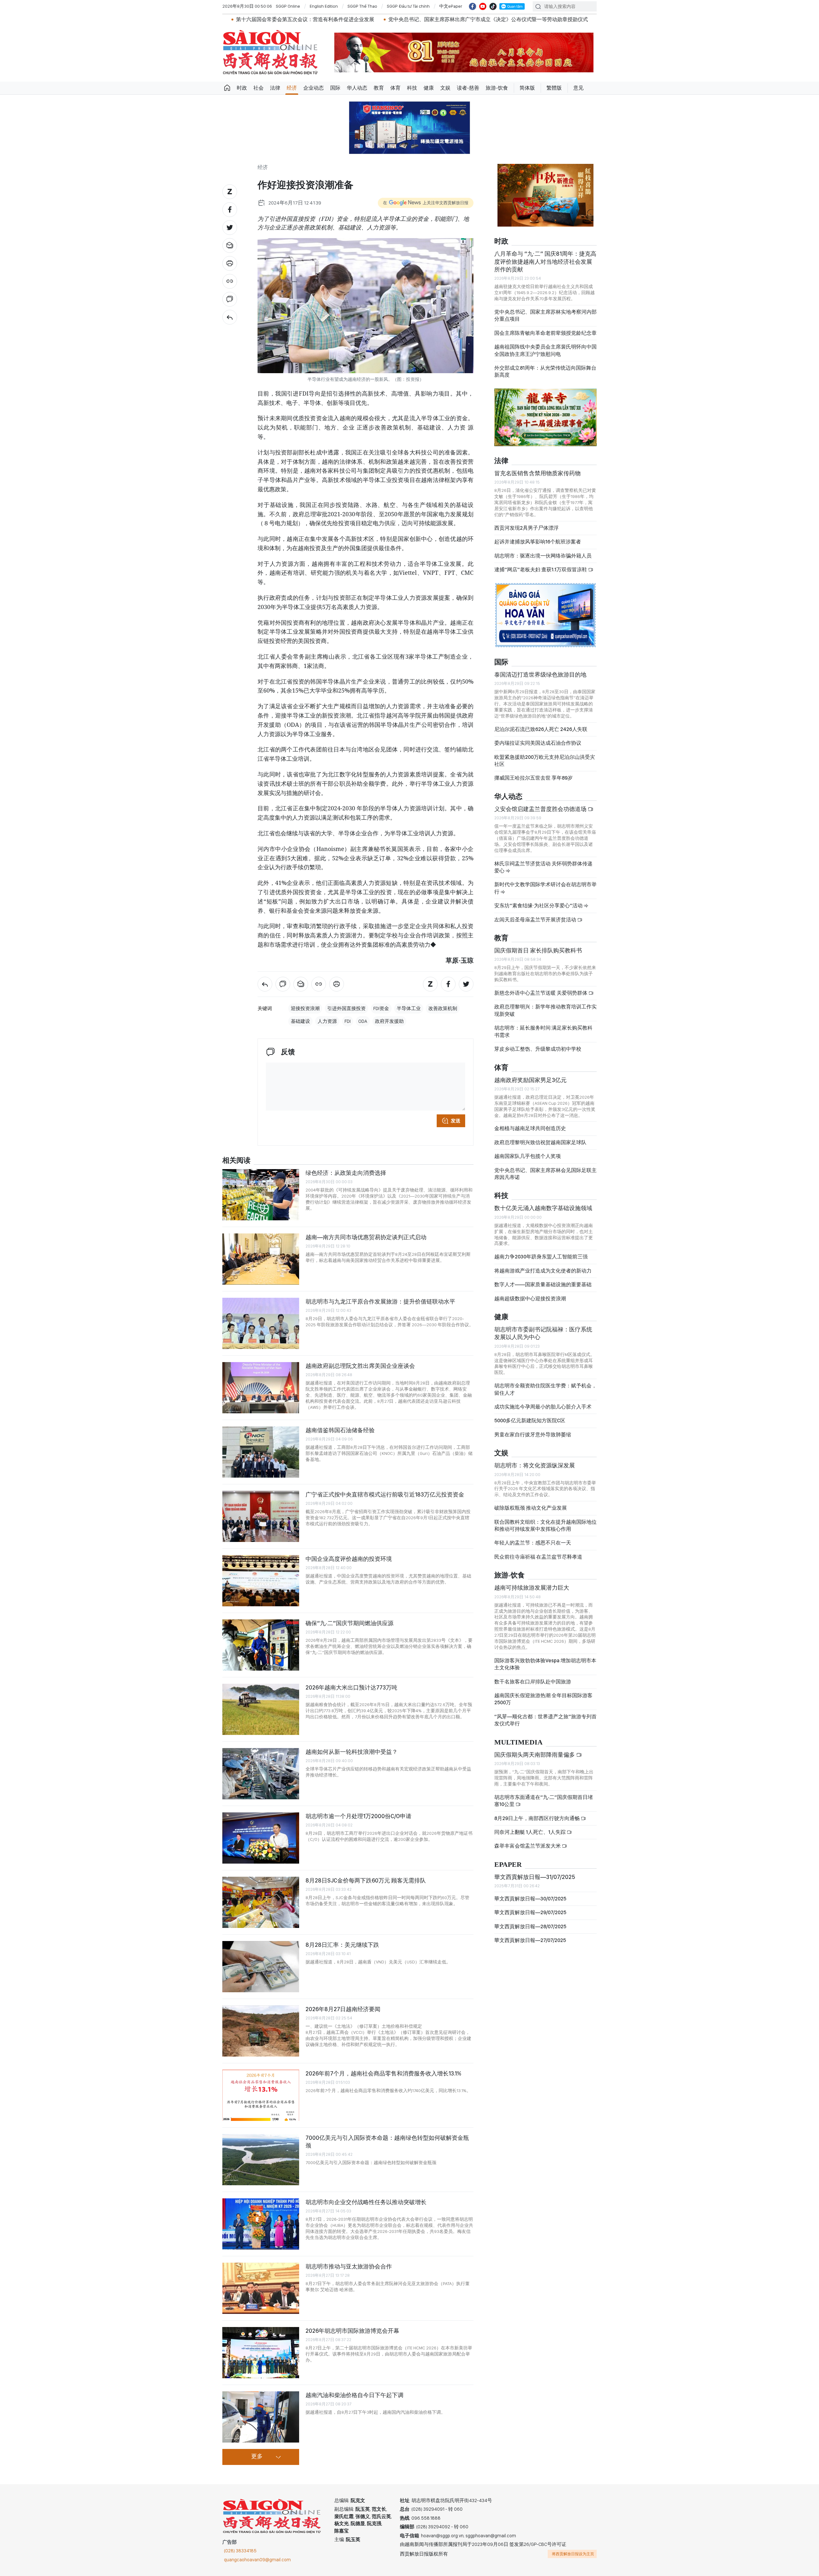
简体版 (527, 88)
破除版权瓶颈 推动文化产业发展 (531, 1508)
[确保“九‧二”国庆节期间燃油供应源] (261, 1645)
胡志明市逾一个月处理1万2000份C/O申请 (358, 1816)
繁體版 (554, 88)
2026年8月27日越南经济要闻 (343, 2009)
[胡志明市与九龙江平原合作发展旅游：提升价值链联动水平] (261, 1323)
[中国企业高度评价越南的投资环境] (261, 1581)
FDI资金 (381, 1008)
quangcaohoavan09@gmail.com (257, 2560)
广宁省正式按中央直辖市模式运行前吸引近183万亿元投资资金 (385, 1494)
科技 (412, 88)
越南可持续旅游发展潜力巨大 (532, 1588)
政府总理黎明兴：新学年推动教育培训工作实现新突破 (545, 1010)
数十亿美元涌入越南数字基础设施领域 (543, 1208)
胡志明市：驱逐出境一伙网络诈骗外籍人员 (543, 556)
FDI (348, 1021)
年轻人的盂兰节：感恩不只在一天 (533, 1543)
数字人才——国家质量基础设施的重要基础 (543, 1284)
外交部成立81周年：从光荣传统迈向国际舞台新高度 (545, 371)
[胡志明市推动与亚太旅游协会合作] (261, 2288)
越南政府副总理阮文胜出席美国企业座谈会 (360, 1366)
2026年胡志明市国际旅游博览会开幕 (352, 2331)
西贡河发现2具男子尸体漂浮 (526, 528)
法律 (275, 88)
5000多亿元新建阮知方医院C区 (530, 1420)
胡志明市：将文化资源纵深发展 (535, 1465)
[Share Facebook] (230, 210)
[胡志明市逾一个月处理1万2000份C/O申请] (261, 1838)
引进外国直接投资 (346, 1008)
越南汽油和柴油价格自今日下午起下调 (354, 2395)
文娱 (445, 88)
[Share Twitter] (230, 228)
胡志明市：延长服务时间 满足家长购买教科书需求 (543, 1031)
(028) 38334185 (240, 2551)
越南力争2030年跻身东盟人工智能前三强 (541, 1257)
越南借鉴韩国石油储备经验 (340, 1430)
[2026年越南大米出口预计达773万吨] (261, 1709)
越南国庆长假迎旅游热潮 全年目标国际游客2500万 (543, 1699)
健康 (429, 88)
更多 (257, 2457)
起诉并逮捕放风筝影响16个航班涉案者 (538, 542)
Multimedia (518, 1742)
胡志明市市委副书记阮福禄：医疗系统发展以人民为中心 (543, 1333)
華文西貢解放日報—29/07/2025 (530, 1912)
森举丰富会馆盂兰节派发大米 (528, 1846)
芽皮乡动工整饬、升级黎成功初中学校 (538, 1049)
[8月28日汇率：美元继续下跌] (261, 1967)
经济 (292, 88)
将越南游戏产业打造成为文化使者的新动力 (543, 1271)
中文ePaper (451, 6)
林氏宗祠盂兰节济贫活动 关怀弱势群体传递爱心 (543, 867)
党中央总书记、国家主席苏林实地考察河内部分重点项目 (545, 315)
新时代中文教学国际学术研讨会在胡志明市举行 (545, 888)
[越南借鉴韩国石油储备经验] (261, 1452)
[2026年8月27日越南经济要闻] (261, 2031)
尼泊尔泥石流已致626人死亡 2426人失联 (541, 729)
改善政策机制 (443, 1008)
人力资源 (327, 1021)
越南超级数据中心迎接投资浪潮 (530, 1299)
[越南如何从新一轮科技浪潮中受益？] (261, 1774)
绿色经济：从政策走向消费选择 (346, 1173)
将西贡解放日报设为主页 (573, 2554)
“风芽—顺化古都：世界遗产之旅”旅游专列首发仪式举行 (545, 1720)
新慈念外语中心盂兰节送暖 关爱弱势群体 (541, 993)
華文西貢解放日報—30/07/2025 (530, 1899)
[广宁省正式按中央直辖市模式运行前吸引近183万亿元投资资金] (261, 1516)
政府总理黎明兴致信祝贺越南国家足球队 (540, 1142)
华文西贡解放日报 (270, 52)
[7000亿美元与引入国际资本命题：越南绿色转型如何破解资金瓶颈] (261, 2160)
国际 (335, 88)
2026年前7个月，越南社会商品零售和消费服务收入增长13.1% (383, 2073)
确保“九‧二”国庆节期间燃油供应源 (350, 1623)
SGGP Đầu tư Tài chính (408, 6)
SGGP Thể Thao (362, 6)
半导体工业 (409, 1008)
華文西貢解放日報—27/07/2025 (530, 1940)
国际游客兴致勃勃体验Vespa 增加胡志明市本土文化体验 (545, 1664)
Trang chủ (227, 88)
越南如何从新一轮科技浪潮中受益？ (352, 1752)
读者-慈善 (468, 88)
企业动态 (314, 88)
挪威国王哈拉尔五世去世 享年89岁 (533, 778)
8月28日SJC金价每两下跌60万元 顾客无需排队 (366, 1880)
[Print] (230, 263)
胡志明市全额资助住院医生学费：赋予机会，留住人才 (545, 1389)
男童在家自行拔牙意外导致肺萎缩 (533, 1435)
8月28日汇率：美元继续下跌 (342, 1945)
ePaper (508, 1865)
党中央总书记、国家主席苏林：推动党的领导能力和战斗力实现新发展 (561, 19)
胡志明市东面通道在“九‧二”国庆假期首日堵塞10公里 (544, 1801)
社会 (258, 88)
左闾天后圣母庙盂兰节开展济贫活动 (536, 920)
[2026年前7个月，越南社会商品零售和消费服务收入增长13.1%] (261, 2095)
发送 (456, 1121)
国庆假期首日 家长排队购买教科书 (538, 950)
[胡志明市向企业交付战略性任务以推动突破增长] (261, 2224)
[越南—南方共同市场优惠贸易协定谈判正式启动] (261, 1259)
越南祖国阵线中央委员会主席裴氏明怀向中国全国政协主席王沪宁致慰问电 (545, 350)
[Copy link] (230, 281)
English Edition (324, 6)
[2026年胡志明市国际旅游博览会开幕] (261, 2353)
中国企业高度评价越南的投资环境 (349, 1559)
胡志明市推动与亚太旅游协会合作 (349, 2266)
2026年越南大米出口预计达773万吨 (351, 1687)
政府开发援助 (389, 1021)
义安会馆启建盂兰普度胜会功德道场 (541, 809)
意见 (578, 88)
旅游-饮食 (497, 88)
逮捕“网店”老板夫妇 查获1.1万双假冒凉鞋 (541, 570)
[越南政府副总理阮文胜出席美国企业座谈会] (261, 1388)
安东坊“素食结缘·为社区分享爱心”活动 (539, 906)
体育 (395, 88)
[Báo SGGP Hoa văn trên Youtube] (483, 6)
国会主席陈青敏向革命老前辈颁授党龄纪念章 (545, 333)
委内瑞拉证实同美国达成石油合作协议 (538, 743)
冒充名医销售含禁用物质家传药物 (537, 473)
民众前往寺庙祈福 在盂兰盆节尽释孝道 (539, 1557)
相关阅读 (236, 1161)
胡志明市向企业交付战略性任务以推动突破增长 (366, 2202)
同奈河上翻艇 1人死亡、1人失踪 (530, 1832)
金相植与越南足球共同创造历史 (530, 1128)
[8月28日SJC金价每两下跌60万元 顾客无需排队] (261, 1902)
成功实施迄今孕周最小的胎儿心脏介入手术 (543, 1407)
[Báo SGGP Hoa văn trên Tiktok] (493, 6)
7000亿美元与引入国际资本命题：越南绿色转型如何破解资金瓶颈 (387, 2142)
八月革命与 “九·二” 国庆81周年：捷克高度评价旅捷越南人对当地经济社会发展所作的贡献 (545, 261)
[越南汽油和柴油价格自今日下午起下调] (261, 2417)
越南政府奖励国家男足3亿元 (530, 1080)
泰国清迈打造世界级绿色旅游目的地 (540, 674)
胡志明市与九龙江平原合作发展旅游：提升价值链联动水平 (380, 1301)
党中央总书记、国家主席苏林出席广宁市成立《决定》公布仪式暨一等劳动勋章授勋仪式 (368, 19)
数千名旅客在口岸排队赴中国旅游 (533, 1682)
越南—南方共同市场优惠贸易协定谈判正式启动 (366, 1237)
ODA (363, 1021)
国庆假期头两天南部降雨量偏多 (535, 1755)
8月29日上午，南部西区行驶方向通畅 (537, 1818)
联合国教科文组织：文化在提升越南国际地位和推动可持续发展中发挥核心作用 (545, 1525)
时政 (242, 88)
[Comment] (230, 299)
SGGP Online (288, 6)
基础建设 (300, 1021)
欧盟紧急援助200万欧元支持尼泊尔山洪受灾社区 (545, 761)
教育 (379, 88)
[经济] (230, 317)
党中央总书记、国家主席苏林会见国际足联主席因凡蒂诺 (545, 1174)
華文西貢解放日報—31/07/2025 (535, 1877)
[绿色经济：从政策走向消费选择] (261, 1195)
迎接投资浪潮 (305, 1008)
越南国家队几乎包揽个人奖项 (528, 1156)
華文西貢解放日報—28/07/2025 (530, 1926)
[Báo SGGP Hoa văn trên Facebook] (473, 6)
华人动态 (357, 88)
